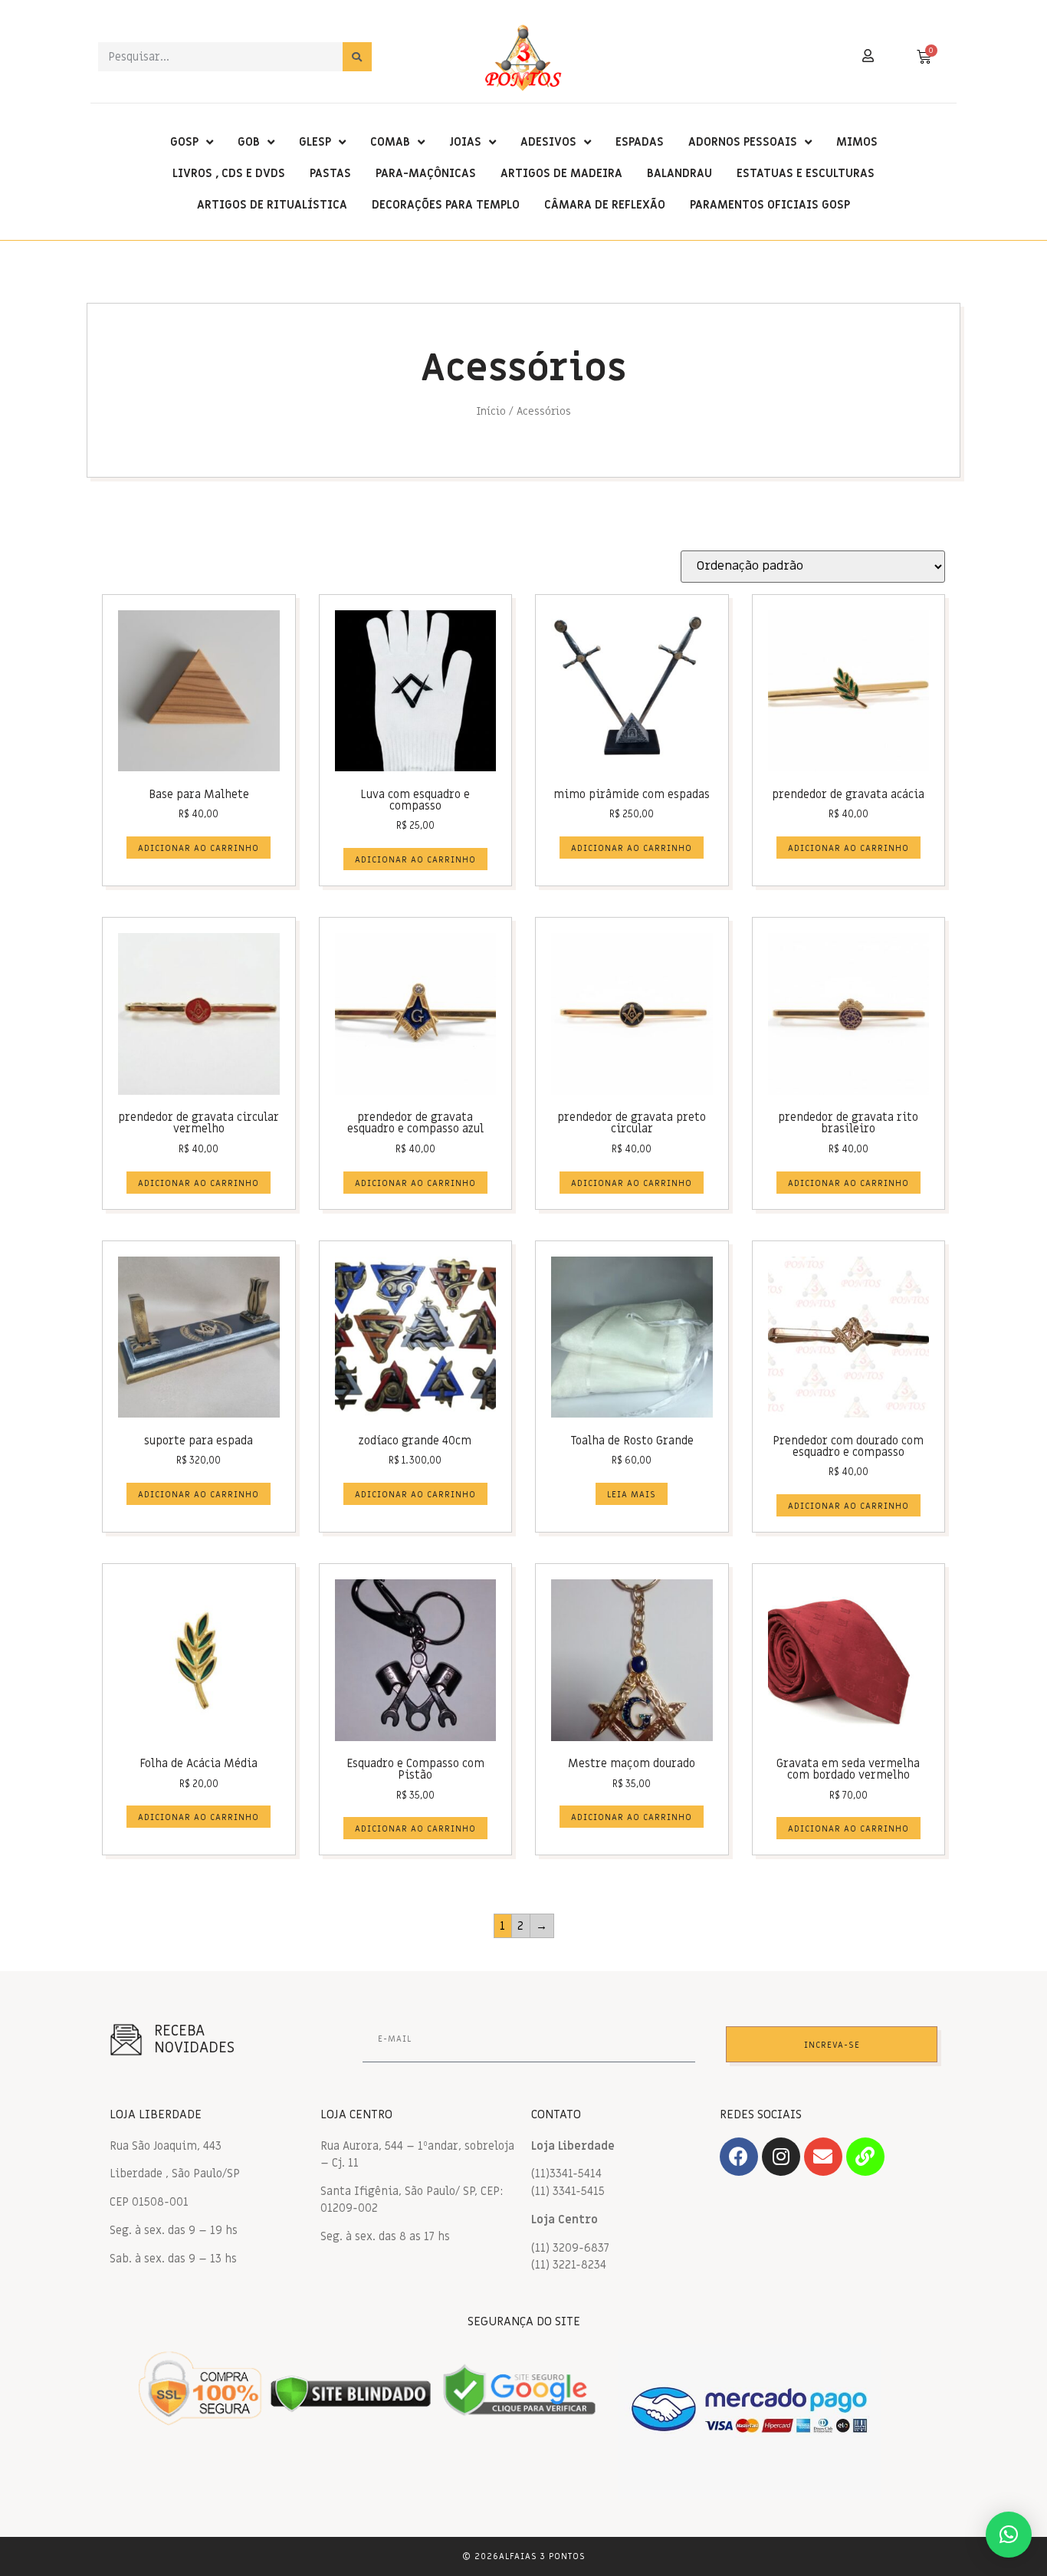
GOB (249, 142)
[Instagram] (781, 2157)
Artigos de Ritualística (272, 205)
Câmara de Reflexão (605, 205)
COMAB (390, 142)
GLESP (315, 142)
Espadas (640, 142)
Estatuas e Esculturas (806, 173)
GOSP (184, 142)
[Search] (357, 57)
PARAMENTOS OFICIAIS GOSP (770, 205)
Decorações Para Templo (446, 205)
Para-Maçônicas (426, 173)
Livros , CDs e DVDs (229, 173)
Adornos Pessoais (743, 142)
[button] (1009, 2535)
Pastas (330, 173)
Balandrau (679, 173)
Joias (465, 142)
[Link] (865, 2157)
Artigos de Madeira (561, 173)
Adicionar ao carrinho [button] (199, 848)
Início (491, 412)
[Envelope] (823, 2157)
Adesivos (548, 142)
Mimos (857, 142)
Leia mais (632, 1495)
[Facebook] (739, 2157)
